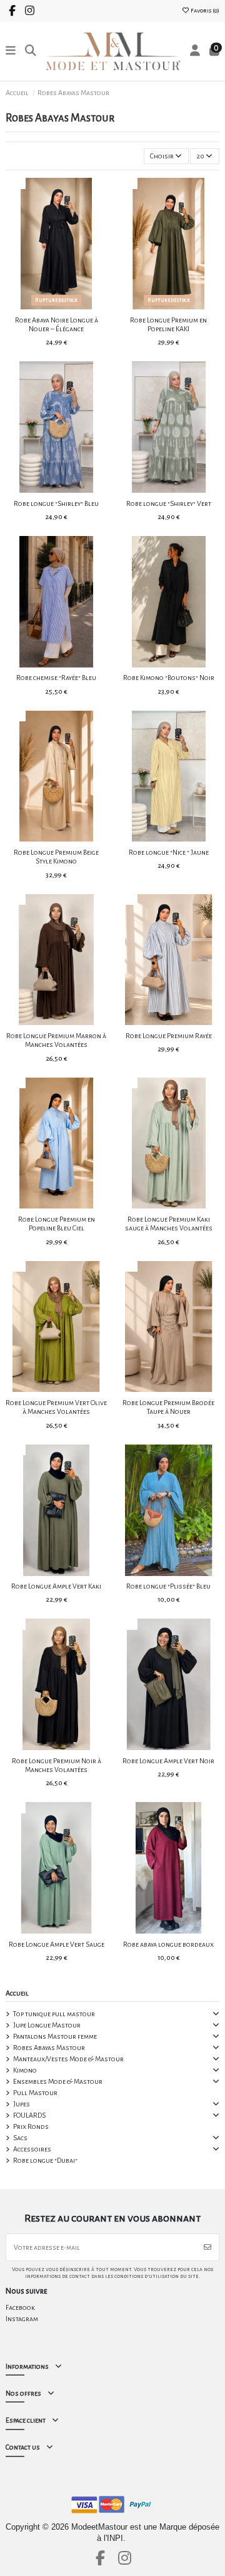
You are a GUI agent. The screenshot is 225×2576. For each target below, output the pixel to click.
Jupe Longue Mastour (47, 2025)
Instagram (22, 2319)
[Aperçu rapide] (71, 306)
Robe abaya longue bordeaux (168, 1944)
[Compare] (56, 306)
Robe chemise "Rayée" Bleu (56, 677)
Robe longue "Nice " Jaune (169, 852)
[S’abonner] (207, 2247)
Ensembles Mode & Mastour (58, 2081)
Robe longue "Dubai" (45, 2160)
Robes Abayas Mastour (49, 2048)
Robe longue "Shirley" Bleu (56, 503)
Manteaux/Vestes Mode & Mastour (68, 2059)
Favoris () (204, 11)
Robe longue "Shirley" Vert (169, 503)
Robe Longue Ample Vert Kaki (56, 1586)
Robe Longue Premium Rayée (169, 1036)
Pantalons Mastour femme (55, 2036)
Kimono (25, 2070)
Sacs (20, 2138)
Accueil (17, 1993)
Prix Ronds (31, 2126)
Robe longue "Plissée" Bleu (168, 1586)
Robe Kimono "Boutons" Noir (169, 677)
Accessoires (32, 2149)
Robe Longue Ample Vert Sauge (57, 1944)
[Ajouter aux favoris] (41, 306)
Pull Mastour (35, 2093)
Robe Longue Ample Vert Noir (168, 1761)
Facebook (20, 2307)
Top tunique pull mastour (54, 2014)
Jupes (22, 2104)
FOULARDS (29, 2115)
